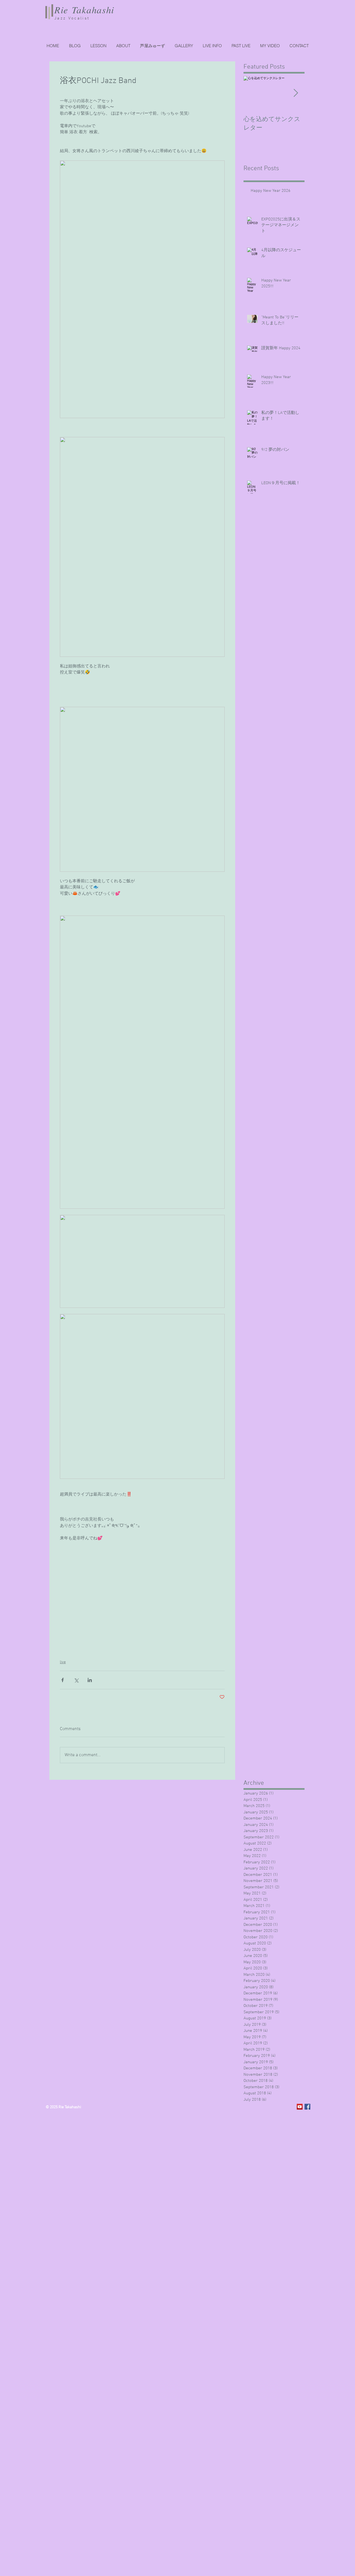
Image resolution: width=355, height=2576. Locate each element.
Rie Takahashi (84, 10)
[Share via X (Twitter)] (76, 1680)
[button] (241, 46)
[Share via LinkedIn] (90, 1680)
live (63, 1662)
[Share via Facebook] (63, 1680)
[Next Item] (296, 93)
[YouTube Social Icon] (300, 2107)
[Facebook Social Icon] (307, 2107)
